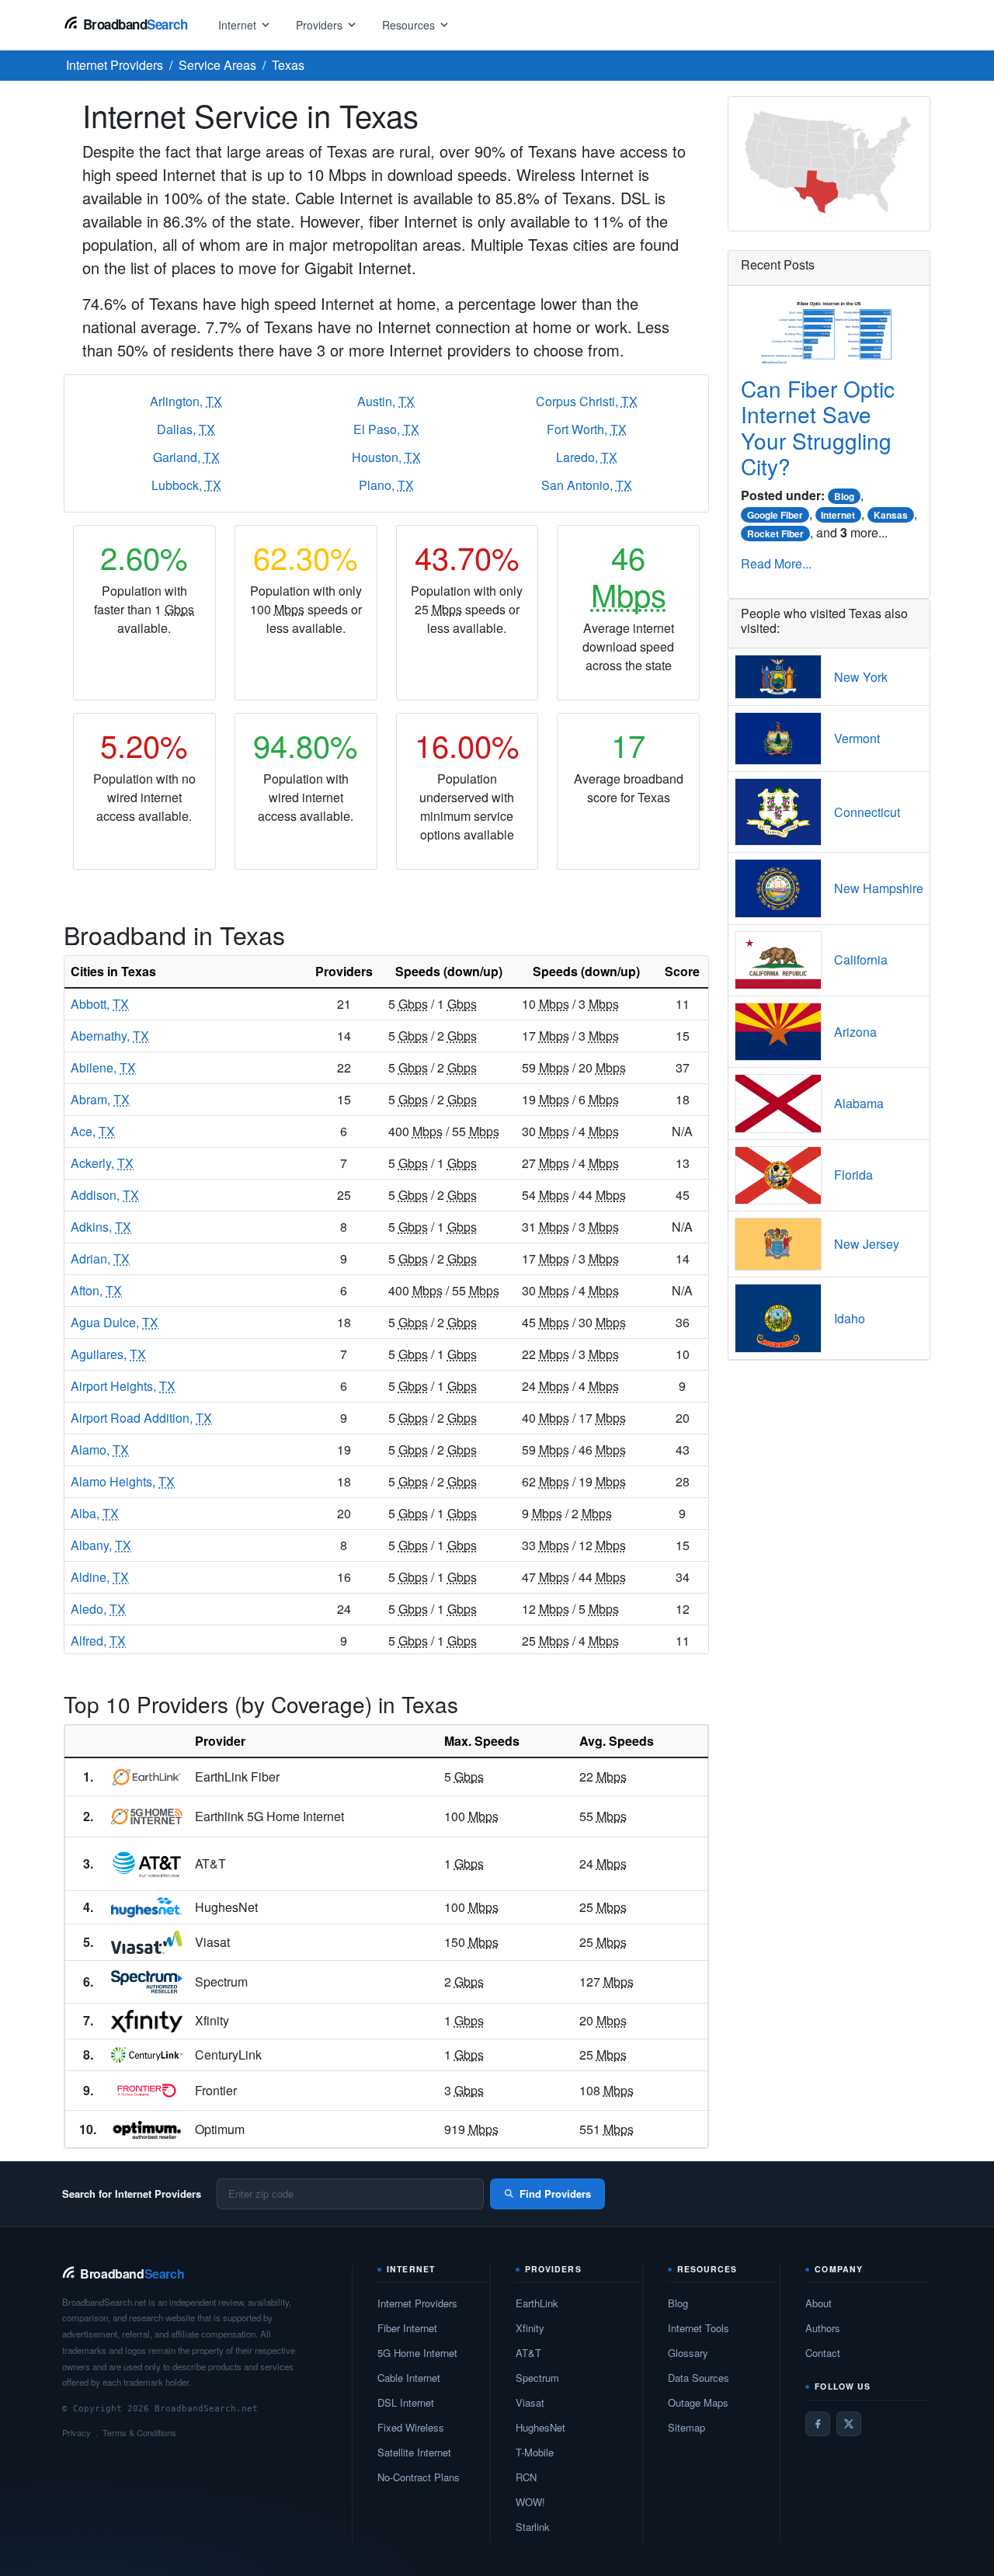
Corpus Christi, (587, 401)
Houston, (386, 457)
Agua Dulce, (115, 1322)
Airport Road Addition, (141, 1418)
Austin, (386, 401)
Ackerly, (102, 1163)
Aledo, (98, 1609)
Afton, (96, 1290)
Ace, (93, 1131)
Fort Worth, (587, 429)
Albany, (101, 1545)
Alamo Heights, (123, 1481)
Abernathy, (110, 1036)
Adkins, (101, 1227)
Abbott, (100, 1004)
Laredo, (587, 457)
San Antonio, (587, 485)
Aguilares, (108, 1354)
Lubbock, (186, 485)
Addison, (105, 1195)
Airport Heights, (123, 1386)
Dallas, (186, 429)
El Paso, (386, 429)
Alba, (95, 1513)
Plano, (386, 485)
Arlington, (186, 401)
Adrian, (100, 1258)
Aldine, (100, 1577)
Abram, (100, 1099)
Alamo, (100, 1450)
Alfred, (98, 1641)
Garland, (186, 457)
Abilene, (103, 1067)
